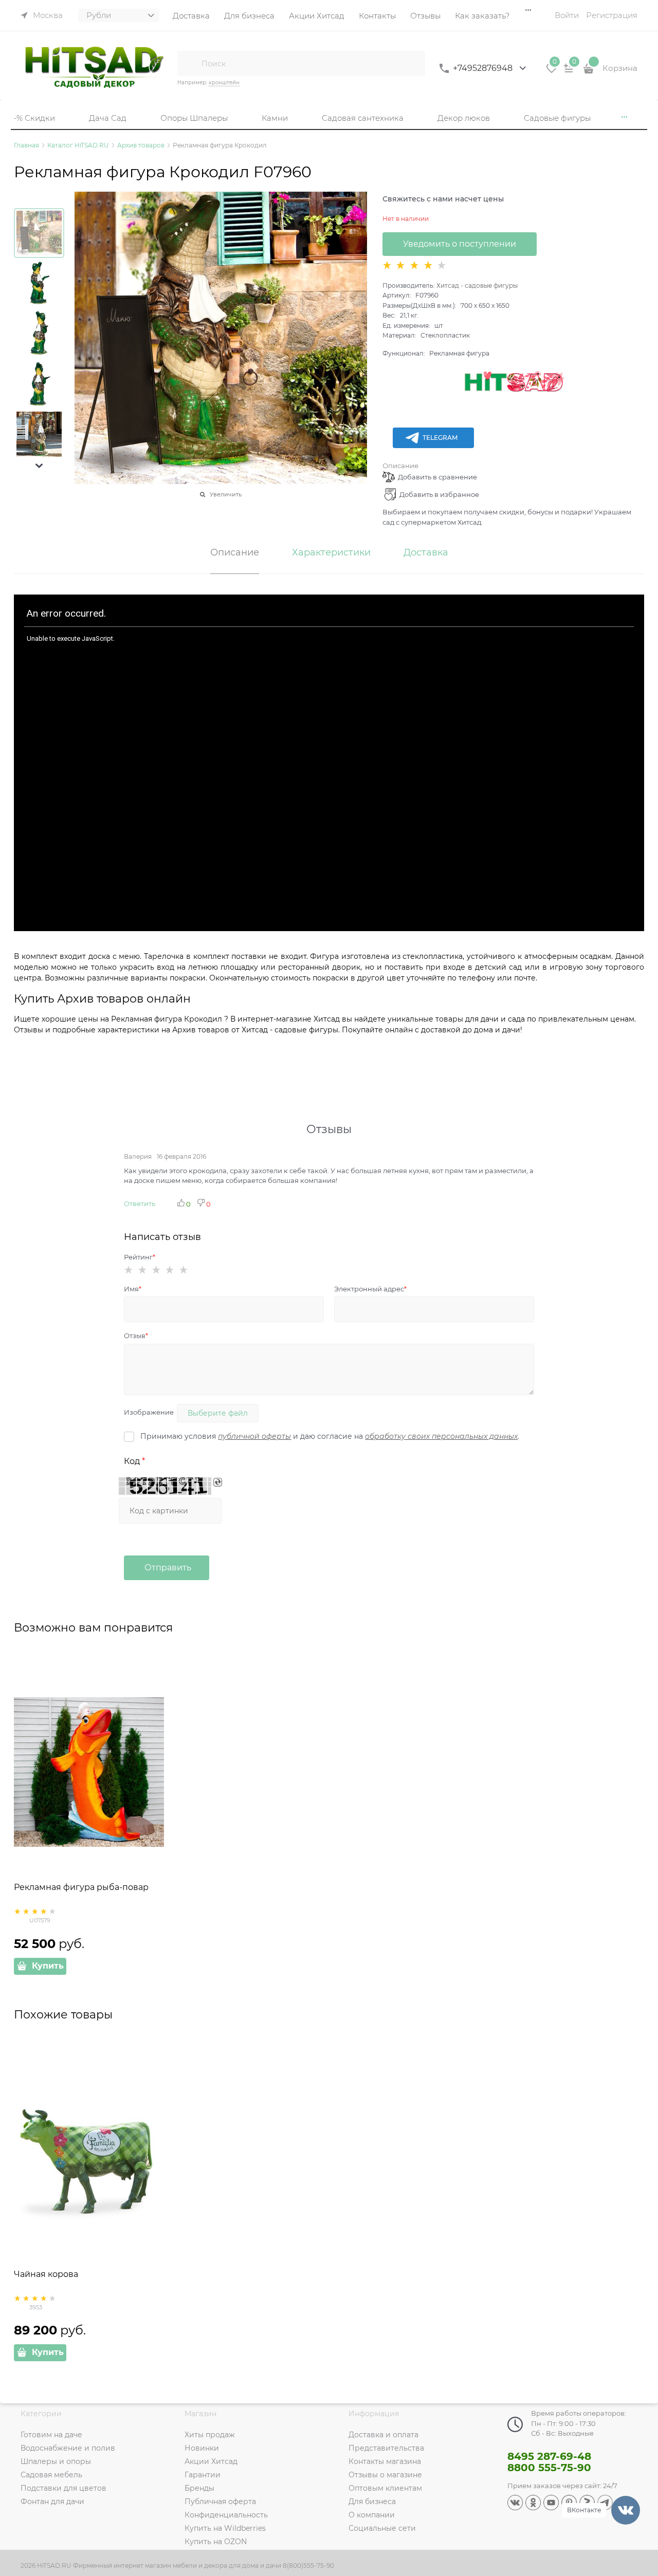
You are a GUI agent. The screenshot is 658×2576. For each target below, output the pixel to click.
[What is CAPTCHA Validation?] (165, 1486)
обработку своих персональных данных (441, 1436)
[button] (39, 466)
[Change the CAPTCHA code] (218, 1482)
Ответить (140, 1203)
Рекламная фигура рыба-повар (81, 1887)
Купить (48, 1966)
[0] (552, 72)
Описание (400, 466)
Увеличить (226, 494)
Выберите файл (218, 1413)
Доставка (426, 553)
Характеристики (331, 553)
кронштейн (224, 82)
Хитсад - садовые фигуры (477, 285)
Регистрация (612, 15)
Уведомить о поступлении (460, 244)
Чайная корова (46, 2274)
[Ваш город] (641, 2453)
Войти (567, 15)
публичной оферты (254, 1436)
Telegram (440, 438)
